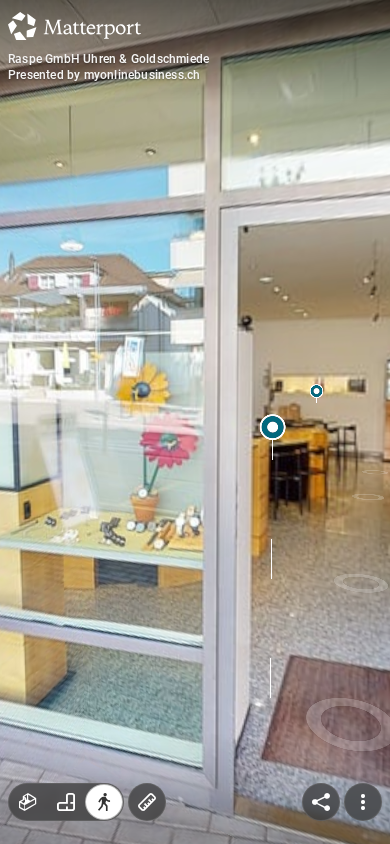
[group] (66, 802)
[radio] (28, 802)
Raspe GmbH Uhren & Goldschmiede (108, 59)
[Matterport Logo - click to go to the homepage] (74, 26)
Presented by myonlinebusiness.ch (104, 75)
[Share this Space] (321, 802)
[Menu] (363, 802)
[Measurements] (147, 802)
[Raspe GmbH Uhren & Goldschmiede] (195, 422)
